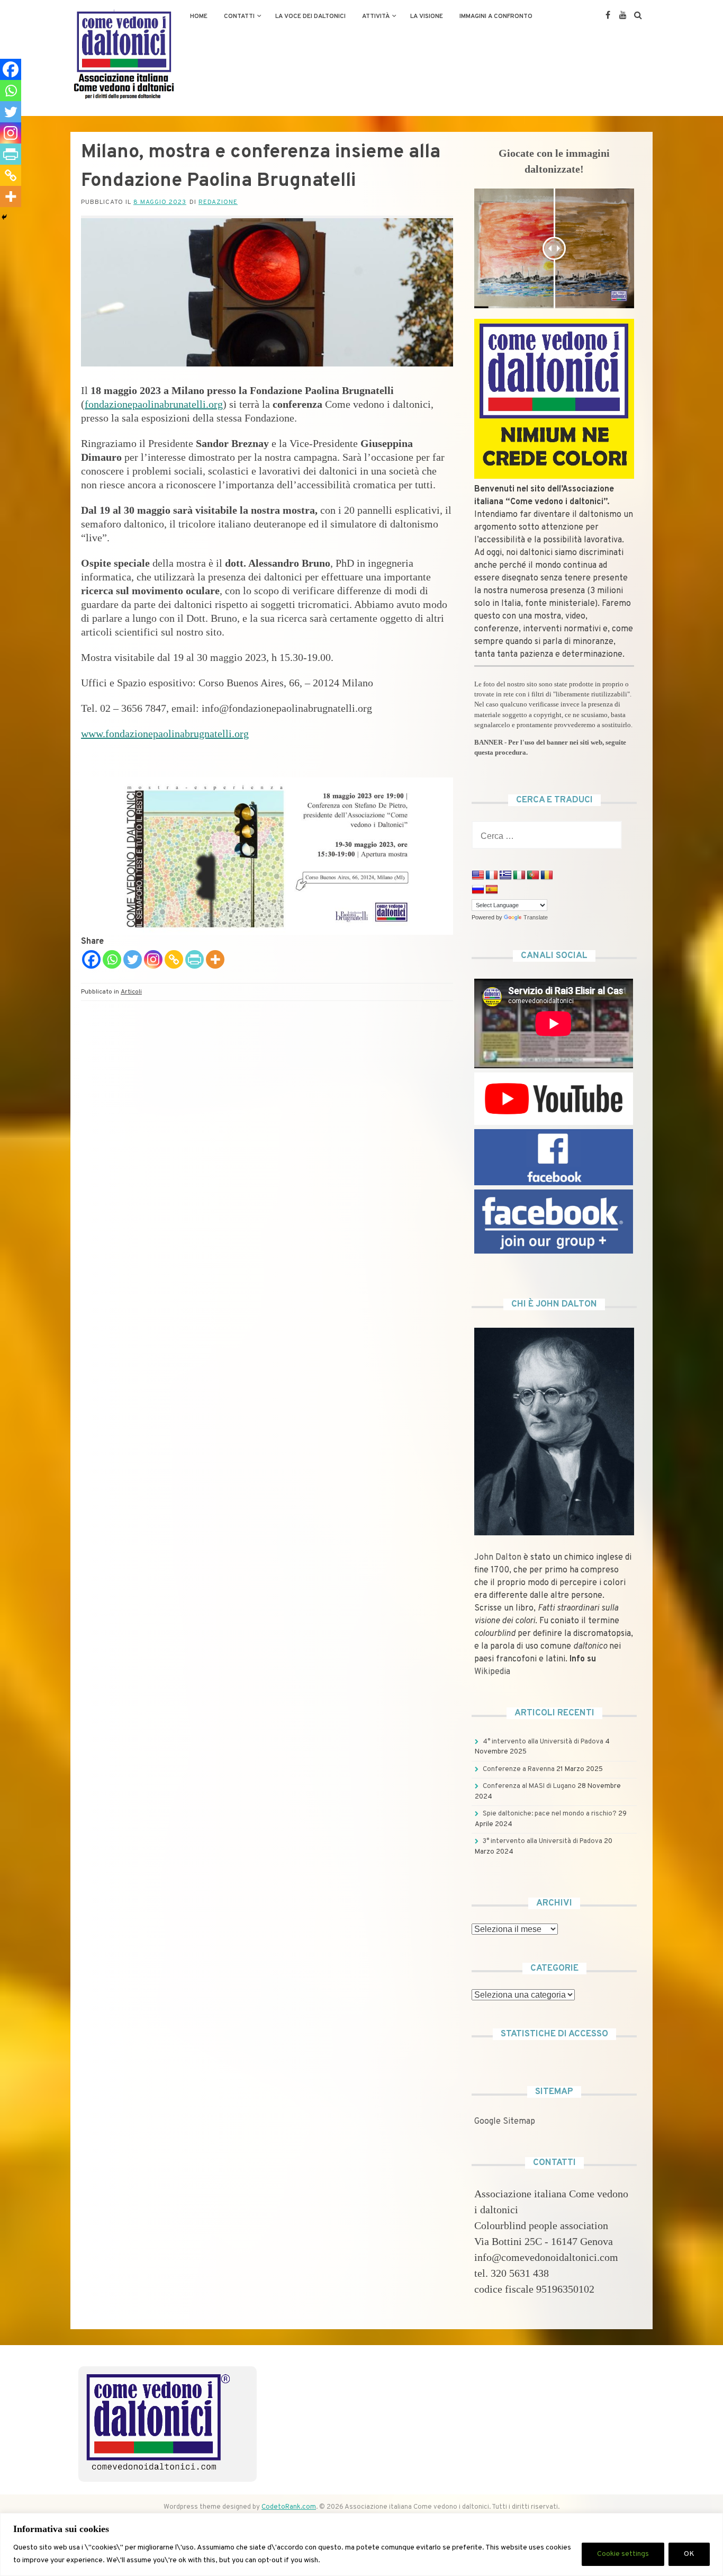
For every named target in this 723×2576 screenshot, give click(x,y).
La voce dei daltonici (310, 16)
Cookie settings (623, 2554)
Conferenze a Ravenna (519, 1769)
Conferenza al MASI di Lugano (529, 1786)
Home (199, 16)
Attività (376, 16)
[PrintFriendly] (195, 959)
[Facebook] (91, 959)
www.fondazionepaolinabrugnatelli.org (165, 734)
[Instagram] (153, 959)
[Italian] (519, 875)
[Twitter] (133, 959)
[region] (361, 2544)
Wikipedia (492, 1672)
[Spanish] (492, 890)
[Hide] (4, 217)
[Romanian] (547, 875)
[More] (215, 959)
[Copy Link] (174, 959)
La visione (427, 16)
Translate (536, 917)
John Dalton (498, 1558)
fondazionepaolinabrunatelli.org (154, 404)
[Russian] (478, 890)
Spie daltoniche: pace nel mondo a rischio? (550, 1814)
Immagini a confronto (496, 16)
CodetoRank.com (289, 2507)
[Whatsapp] (112, 959)
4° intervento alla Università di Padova (543, 1742)
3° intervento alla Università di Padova (543, 1841)
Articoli (131, 992)
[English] (478, 875)
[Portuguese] (533, 875)
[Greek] (505, 875)
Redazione (218, 202)
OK (689, 2554)
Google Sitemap (505, 2122)
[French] (492, 875)
